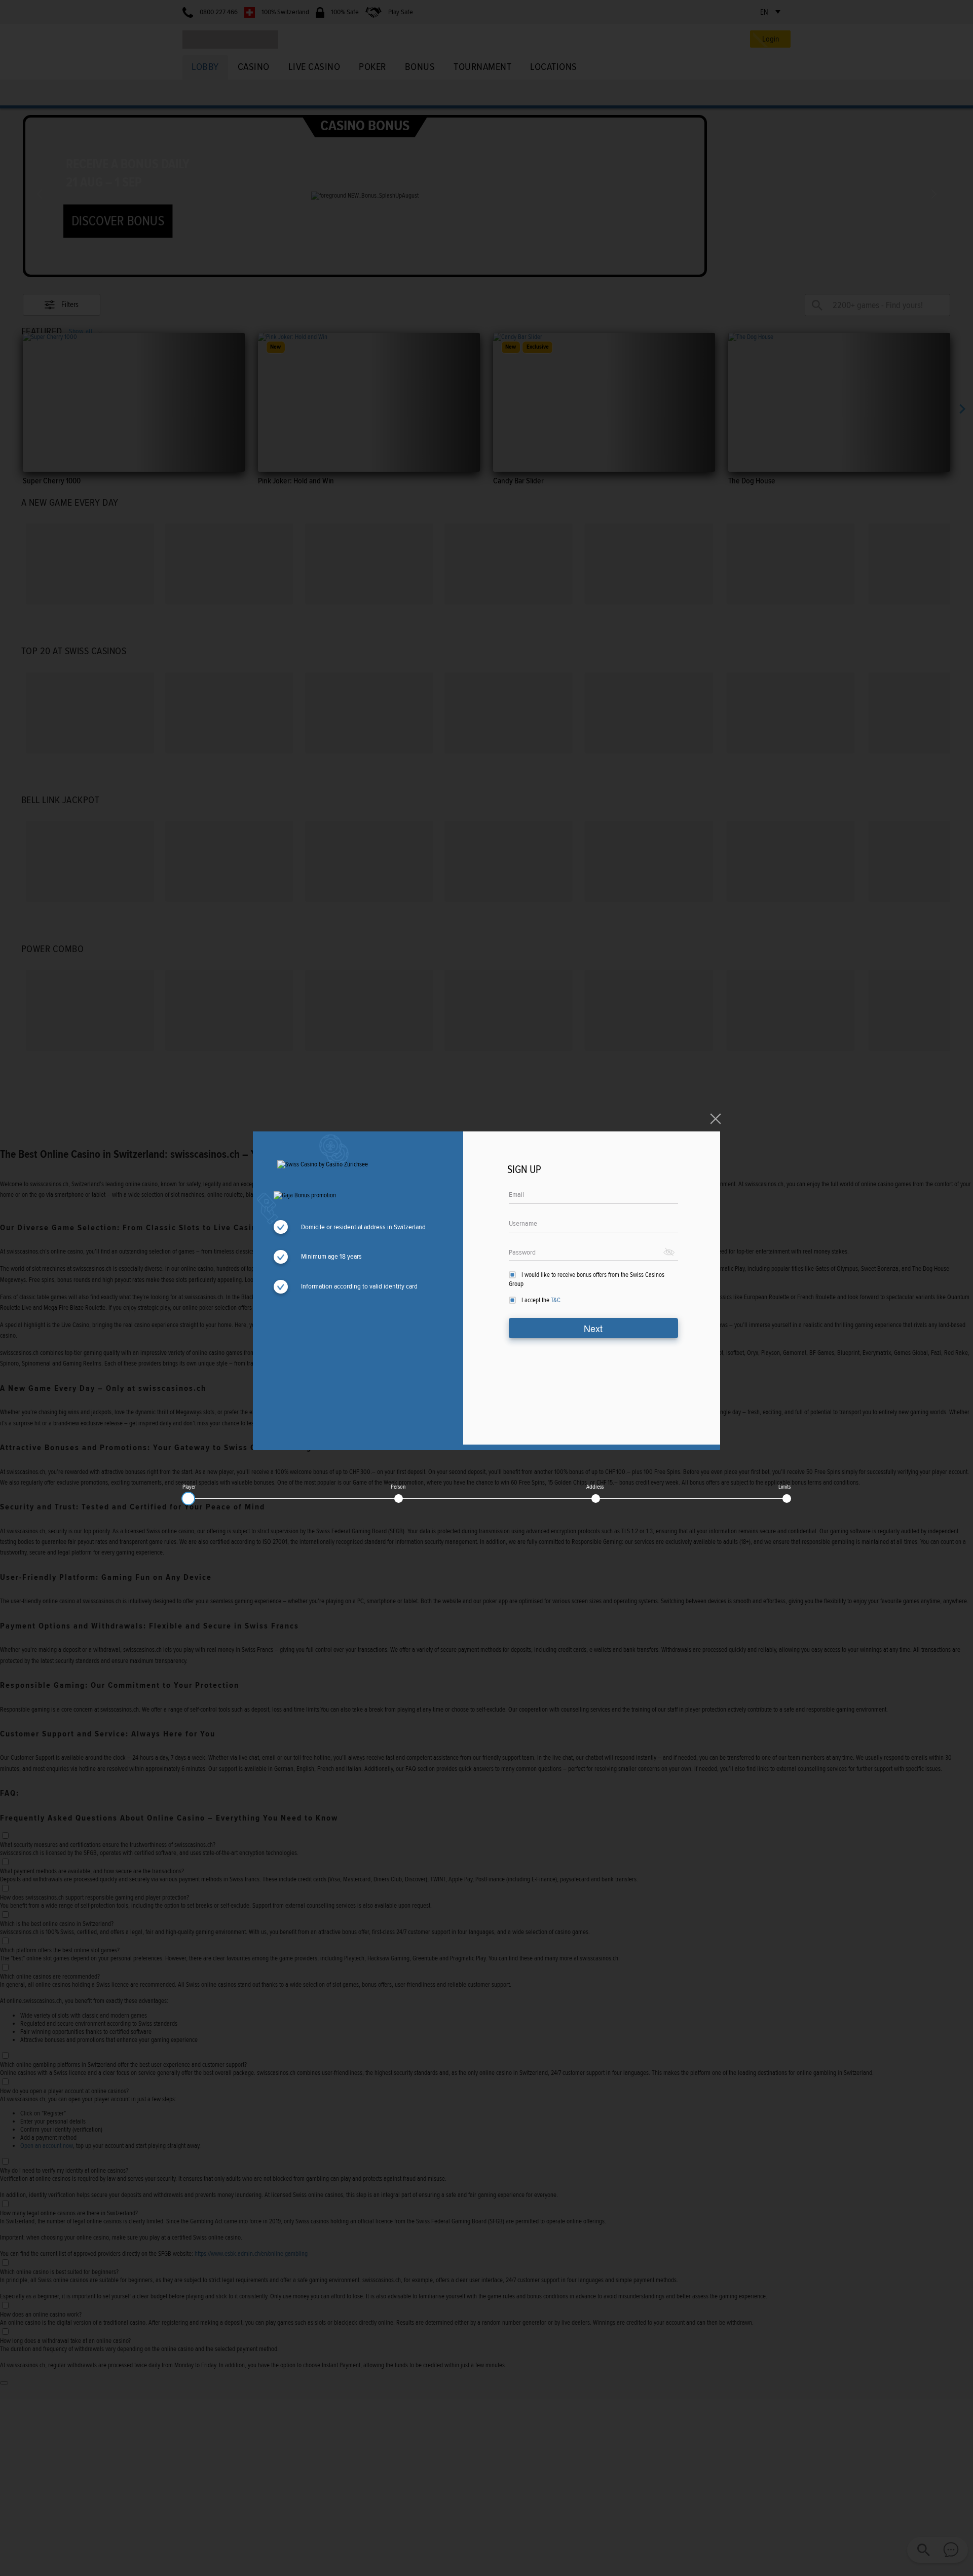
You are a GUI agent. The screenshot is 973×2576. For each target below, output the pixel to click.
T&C (556, 1300)
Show (670, 1252)
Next (593, 1328)
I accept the (541, 1300)
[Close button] (716, 1119)
